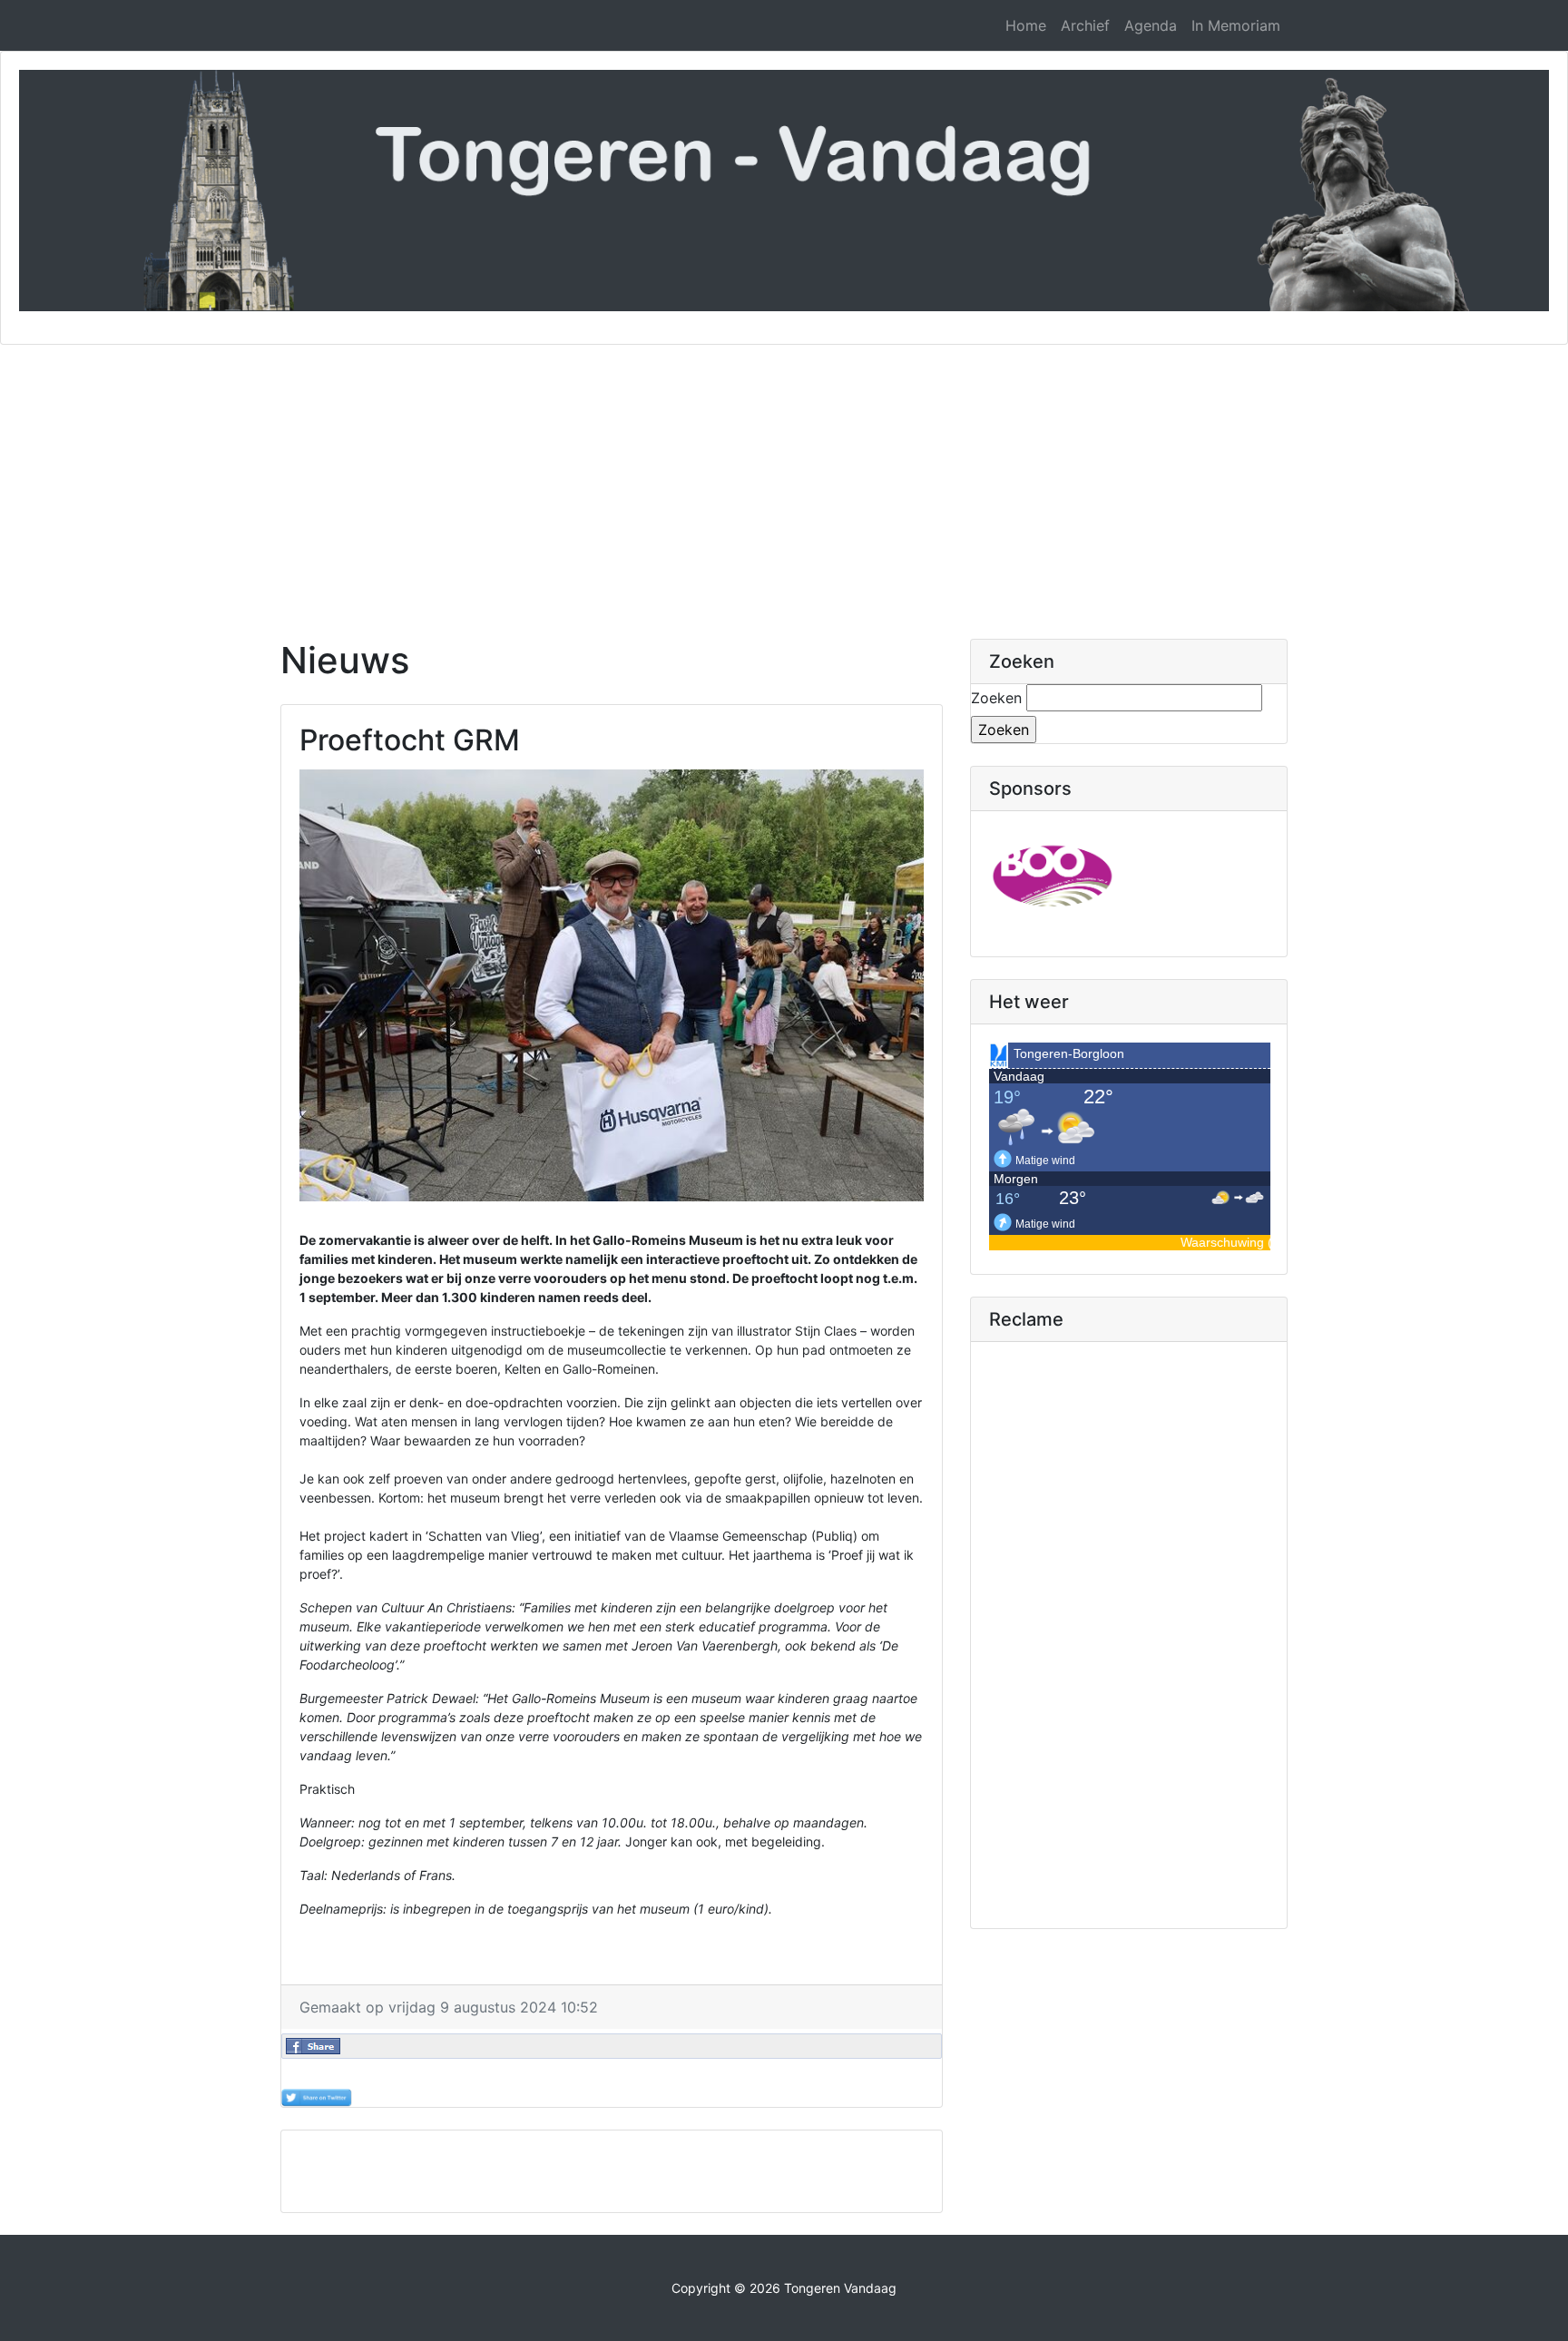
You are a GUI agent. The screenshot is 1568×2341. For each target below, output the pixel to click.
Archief (1085, 25)
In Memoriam (1236, 25)
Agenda (1151, 25)
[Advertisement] (784, 481)
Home (1026, 25)
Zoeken (996, 698)
